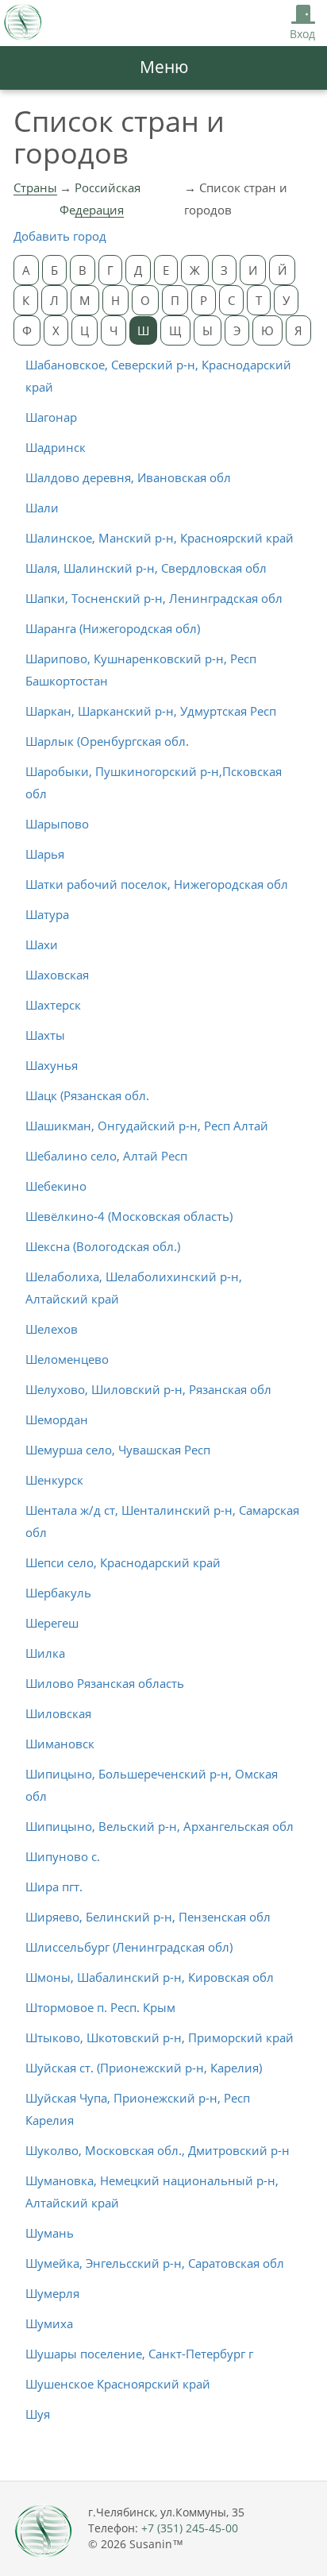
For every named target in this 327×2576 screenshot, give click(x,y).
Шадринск (56, 447)
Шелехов (52, 1329)
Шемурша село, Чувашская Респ (118, 1450)
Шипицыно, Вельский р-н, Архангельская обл (160, 1826)
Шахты (45, 1035)
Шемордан (57, 1419)
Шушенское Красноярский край (118, 2384)
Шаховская (57, 975)
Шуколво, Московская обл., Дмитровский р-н (158, 2150)
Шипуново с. (63, 1856)
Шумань (50, 2233)
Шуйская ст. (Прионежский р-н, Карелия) (144, 2068)
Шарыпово (57, 824)
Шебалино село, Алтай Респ (106, 1156)
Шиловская (58, 1713)
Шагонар (51, 417)
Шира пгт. (54, 1887)
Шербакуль (58, 1593)
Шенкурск (54, 1480)
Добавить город (60, 236)
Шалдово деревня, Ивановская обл (128, 477)
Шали (42, 508)
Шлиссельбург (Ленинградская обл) (129, 1947)
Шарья (45, 854)
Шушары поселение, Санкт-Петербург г (139, 2354)
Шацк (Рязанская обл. (87, 1095)
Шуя (38, 2414)
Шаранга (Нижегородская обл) (113, 628)
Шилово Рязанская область (105, 1683)
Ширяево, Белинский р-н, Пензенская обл (148, 1917)
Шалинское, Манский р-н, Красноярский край (160, 538)
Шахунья (52, 1065)
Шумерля (52, 2293)
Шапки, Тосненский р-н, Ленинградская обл (154, 598)
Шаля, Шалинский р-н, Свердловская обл (146, 568)
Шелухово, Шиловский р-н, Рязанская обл (148, 1389)
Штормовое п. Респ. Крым (100, 2007)
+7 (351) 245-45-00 (190, 2528)
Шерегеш (52, 1623)
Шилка (45, 1653)
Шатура (47, 914)
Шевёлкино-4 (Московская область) (129, 1216)
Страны (35, 187)
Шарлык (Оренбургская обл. (107, 741)
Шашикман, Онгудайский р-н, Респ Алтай (147, 1126)
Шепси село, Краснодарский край (123, 1562)
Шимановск (60, 1744)
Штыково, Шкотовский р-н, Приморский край (160, 2037)
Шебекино (56, 1186)
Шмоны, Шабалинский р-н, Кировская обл (150, 1977)
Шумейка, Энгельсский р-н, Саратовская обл (155, 2263)
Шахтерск (53, 1005)
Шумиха (49, 2323)
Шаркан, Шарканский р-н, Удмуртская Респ (151, 711)
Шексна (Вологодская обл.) (103, 1246)
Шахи (42, 944)
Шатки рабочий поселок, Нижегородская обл (157, 884)
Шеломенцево (67, 1359)
